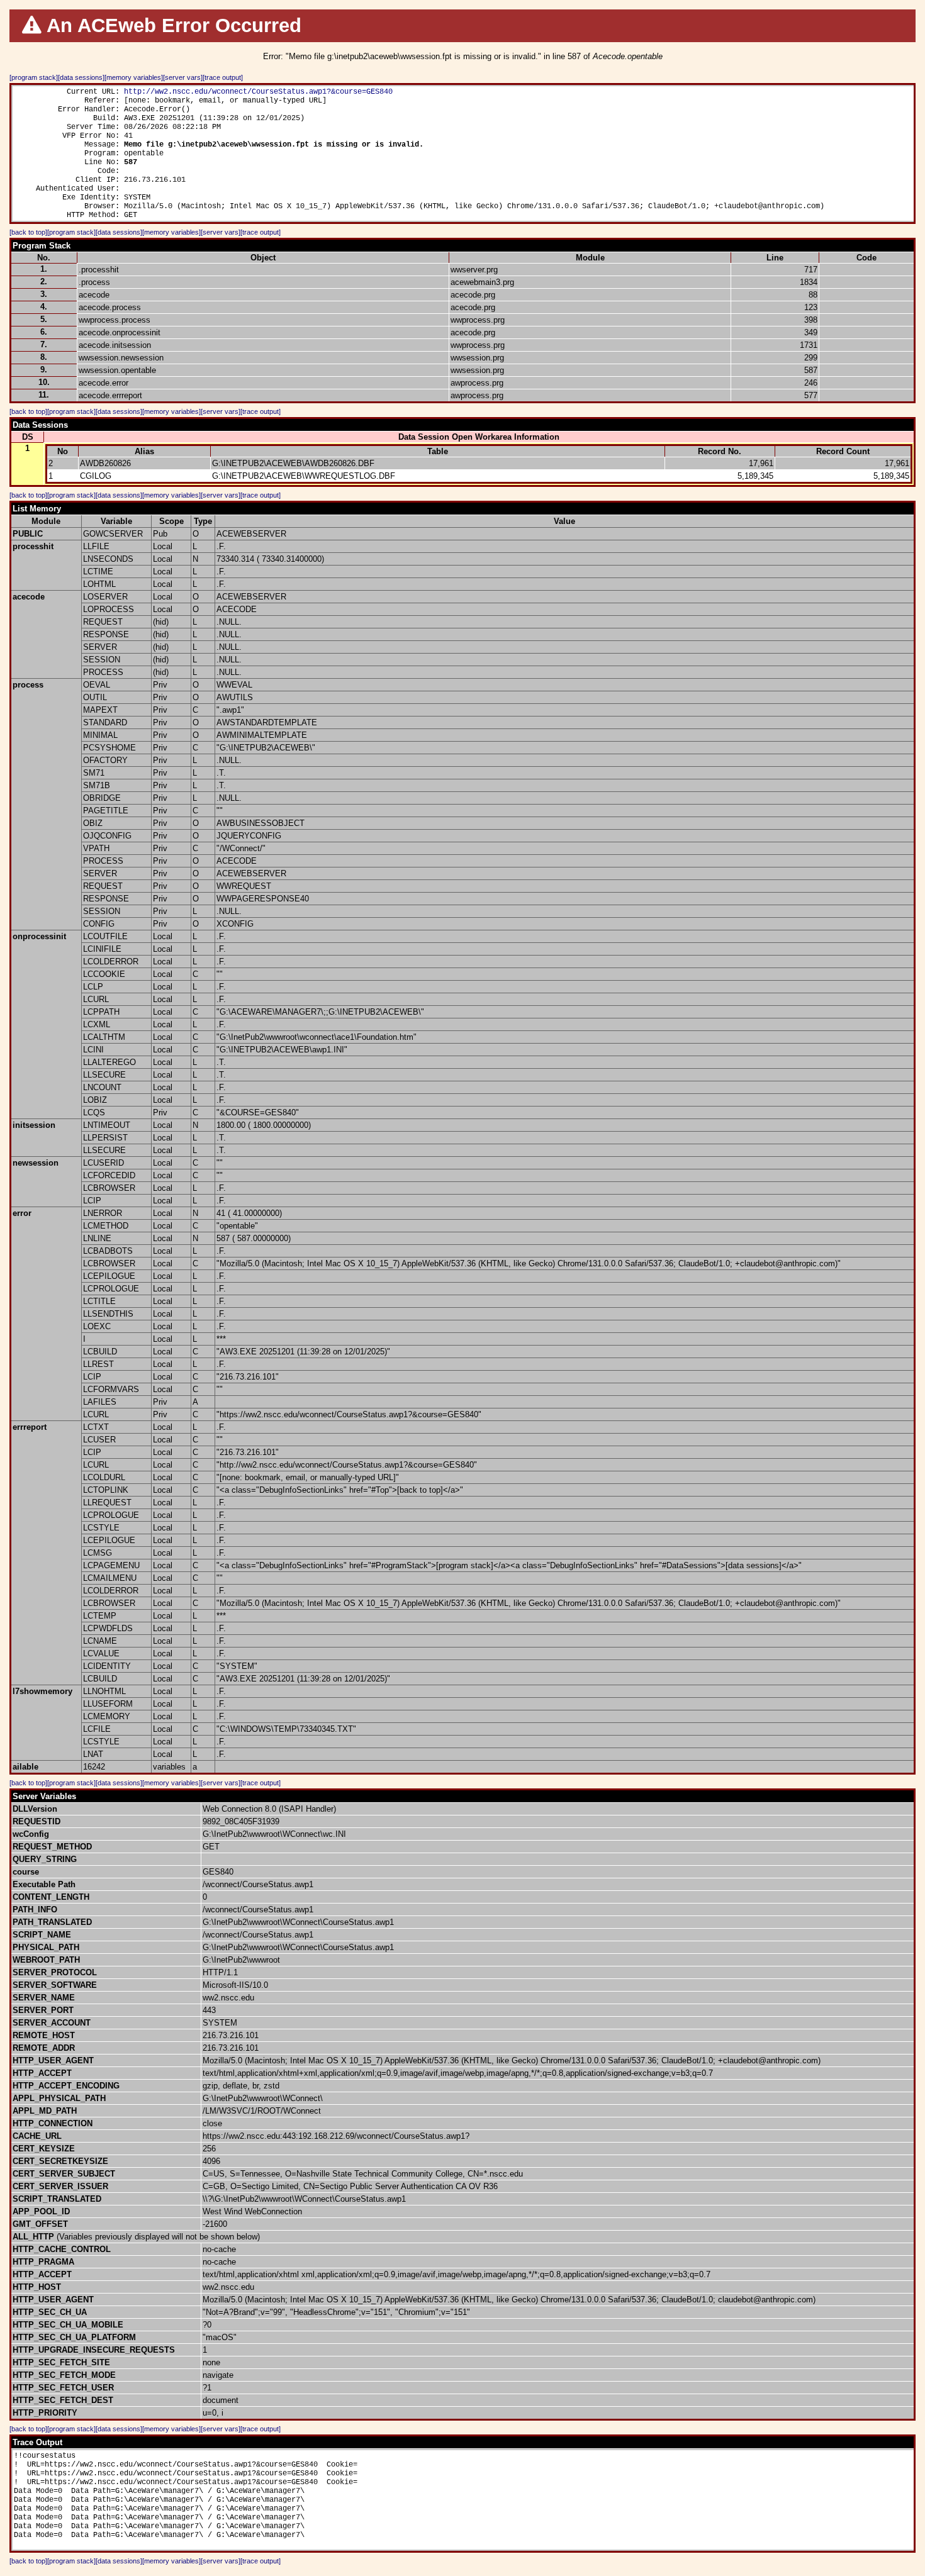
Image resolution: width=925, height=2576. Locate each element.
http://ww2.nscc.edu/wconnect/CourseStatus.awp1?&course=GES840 (258, 92)
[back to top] (28, 232)
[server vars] (183, 77)
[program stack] (34, 77)
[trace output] (223, 77)
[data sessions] (81, 77)
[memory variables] (134, 77)
